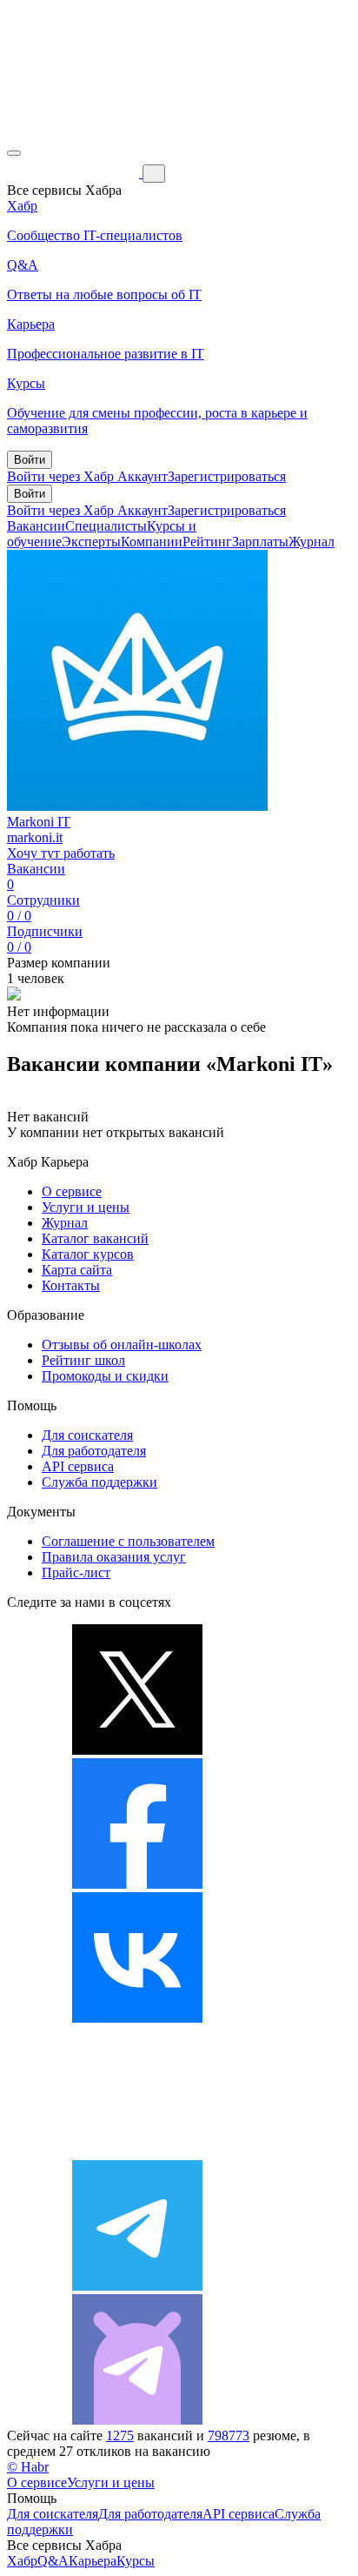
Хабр (22, 2561)
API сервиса (78, 1466)
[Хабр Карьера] (75, 173)
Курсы (136, 2561)
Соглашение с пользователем (128, 1541)
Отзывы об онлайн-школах (122, 1345)
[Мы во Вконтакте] (137, 2018)
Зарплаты (260, 542)
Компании (152, 542)
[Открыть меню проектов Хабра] (14, 153)
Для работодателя (94, 1451)
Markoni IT (39, 822)
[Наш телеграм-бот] (137, 2420)
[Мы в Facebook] (137, 1884)
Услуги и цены (86, 1207)
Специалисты (106, 526)
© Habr (28, 2467)
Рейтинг (207, 542)
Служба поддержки (99, 1482)
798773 (229, 2435)
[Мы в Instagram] (137, 2152)
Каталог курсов (88, 1254)
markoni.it (35, 837)
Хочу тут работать (61, 853)
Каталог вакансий (95, 1238)
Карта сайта (77, 1270)
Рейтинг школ (83, 1360)
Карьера (93, 2561)
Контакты (71, 1285)
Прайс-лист (76, 1572)
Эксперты (91, 542)
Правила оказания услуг (114, 1557)
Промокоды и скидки (105, 1376)
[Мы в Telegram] (137, 2286)
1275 (120, 2435)
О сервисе (72, 1191)
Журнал (312, 542)
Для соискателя (87, 1435)
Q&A (53, 2561)
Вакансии (36, 526)
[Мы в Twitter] (137, 1750)
